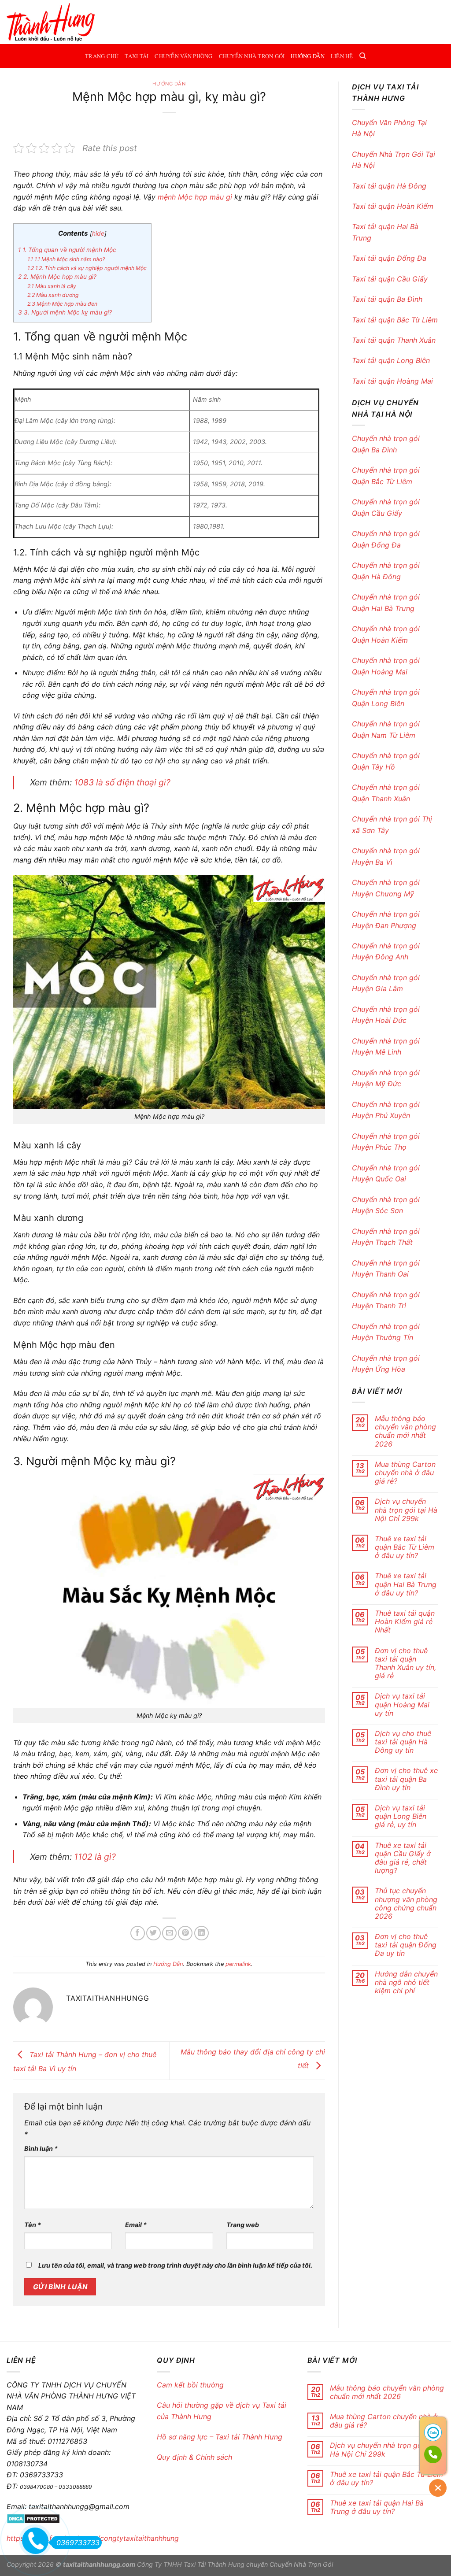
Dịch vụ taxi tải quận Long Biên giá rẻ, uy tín (401, 1816)
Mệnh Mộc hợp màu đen (62, 304)
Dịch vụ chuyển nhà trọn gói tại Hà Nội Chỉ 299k (406, 1510)
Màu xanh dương (53, 295)
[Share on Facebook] (138, 1933)
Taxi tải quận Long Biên (392, 360)
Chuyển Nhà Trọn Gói (252, 56)
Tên (33, 2225)
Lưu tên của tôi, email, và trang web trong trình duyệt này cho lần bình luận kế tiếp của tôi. (175, 2265)
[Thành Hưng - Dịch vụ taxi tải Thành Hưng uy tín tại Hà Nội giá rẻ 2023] (51, 22)
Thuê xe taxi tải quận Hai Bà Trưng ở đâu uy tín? (406, 1584)
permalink (238, 1964)
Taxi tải (137, 56)
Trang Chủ (102, 56)
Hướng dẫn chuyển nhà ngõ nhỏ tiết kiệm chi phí (406, 1982)
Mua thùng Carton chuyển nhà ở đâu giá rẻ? (405, 1473)
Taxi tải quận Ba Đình (387, 299)
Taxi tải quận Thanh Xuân (395, 340)
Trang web (243, 2225)
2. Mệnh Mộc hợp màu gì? (57, 277)
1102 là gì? (95, 1857)
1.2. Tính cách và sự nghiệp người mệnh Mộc (87, 268)
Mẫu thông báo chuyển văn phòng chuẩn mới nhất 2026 (405, 1431)
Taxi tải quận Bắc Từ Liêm (395, 320)
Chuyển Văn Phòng (183, 56)
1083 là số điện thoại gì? (122, 782)
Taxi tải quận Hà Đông (390, 186)
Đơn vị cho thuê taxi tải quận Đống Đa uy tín (406, 1945)
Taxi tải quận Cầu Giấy (391, 279)
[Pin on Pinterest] (185, 1933)
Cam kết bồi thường (191, 2385)
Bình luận (41, 2149)
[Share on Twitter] (153, 1933)
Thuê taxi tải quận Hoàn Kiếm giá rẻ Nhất (405, 1622)
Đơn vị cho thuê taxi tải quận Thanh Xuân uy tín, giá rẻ (405, 1664)
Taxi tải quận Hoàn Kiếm (394, 206)
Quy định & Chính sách (194, 2457)
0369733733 (78, 2543)
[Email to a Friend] (169, 1933)
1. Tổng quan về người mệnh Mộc (67, 250)
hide (98, 233)
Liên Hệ (342, 56)
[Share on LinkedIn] (201, 1933)
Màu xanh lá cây (52, 286)
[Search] (363, 56)
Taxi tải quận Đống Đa (389, 258)
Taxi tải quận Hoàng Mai (392, 381)
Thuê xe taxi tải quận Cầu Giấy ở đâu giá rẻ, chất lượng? (403, 1858)
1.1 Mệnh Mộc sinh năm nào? (66, 259)
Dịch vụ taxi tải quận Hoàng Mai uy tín (402, 1704)
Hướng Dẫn (307, 56)
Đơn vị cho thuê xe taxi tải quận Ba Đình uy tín (406, 1779)
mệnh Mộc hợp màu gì (195, 197)
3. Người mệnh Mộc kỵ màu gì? (65, 312)
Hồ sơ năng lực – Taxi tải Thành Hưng (220, 2437)
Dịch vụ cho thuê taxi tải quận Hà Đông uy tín (403, 1742)
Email (136, 2225)
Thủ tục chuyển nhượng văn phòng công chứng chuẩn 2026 (406, 1904)
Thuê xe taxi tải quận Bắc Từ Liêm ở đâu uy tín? (405, 1547)
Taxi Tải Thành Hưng (214, 2564)
